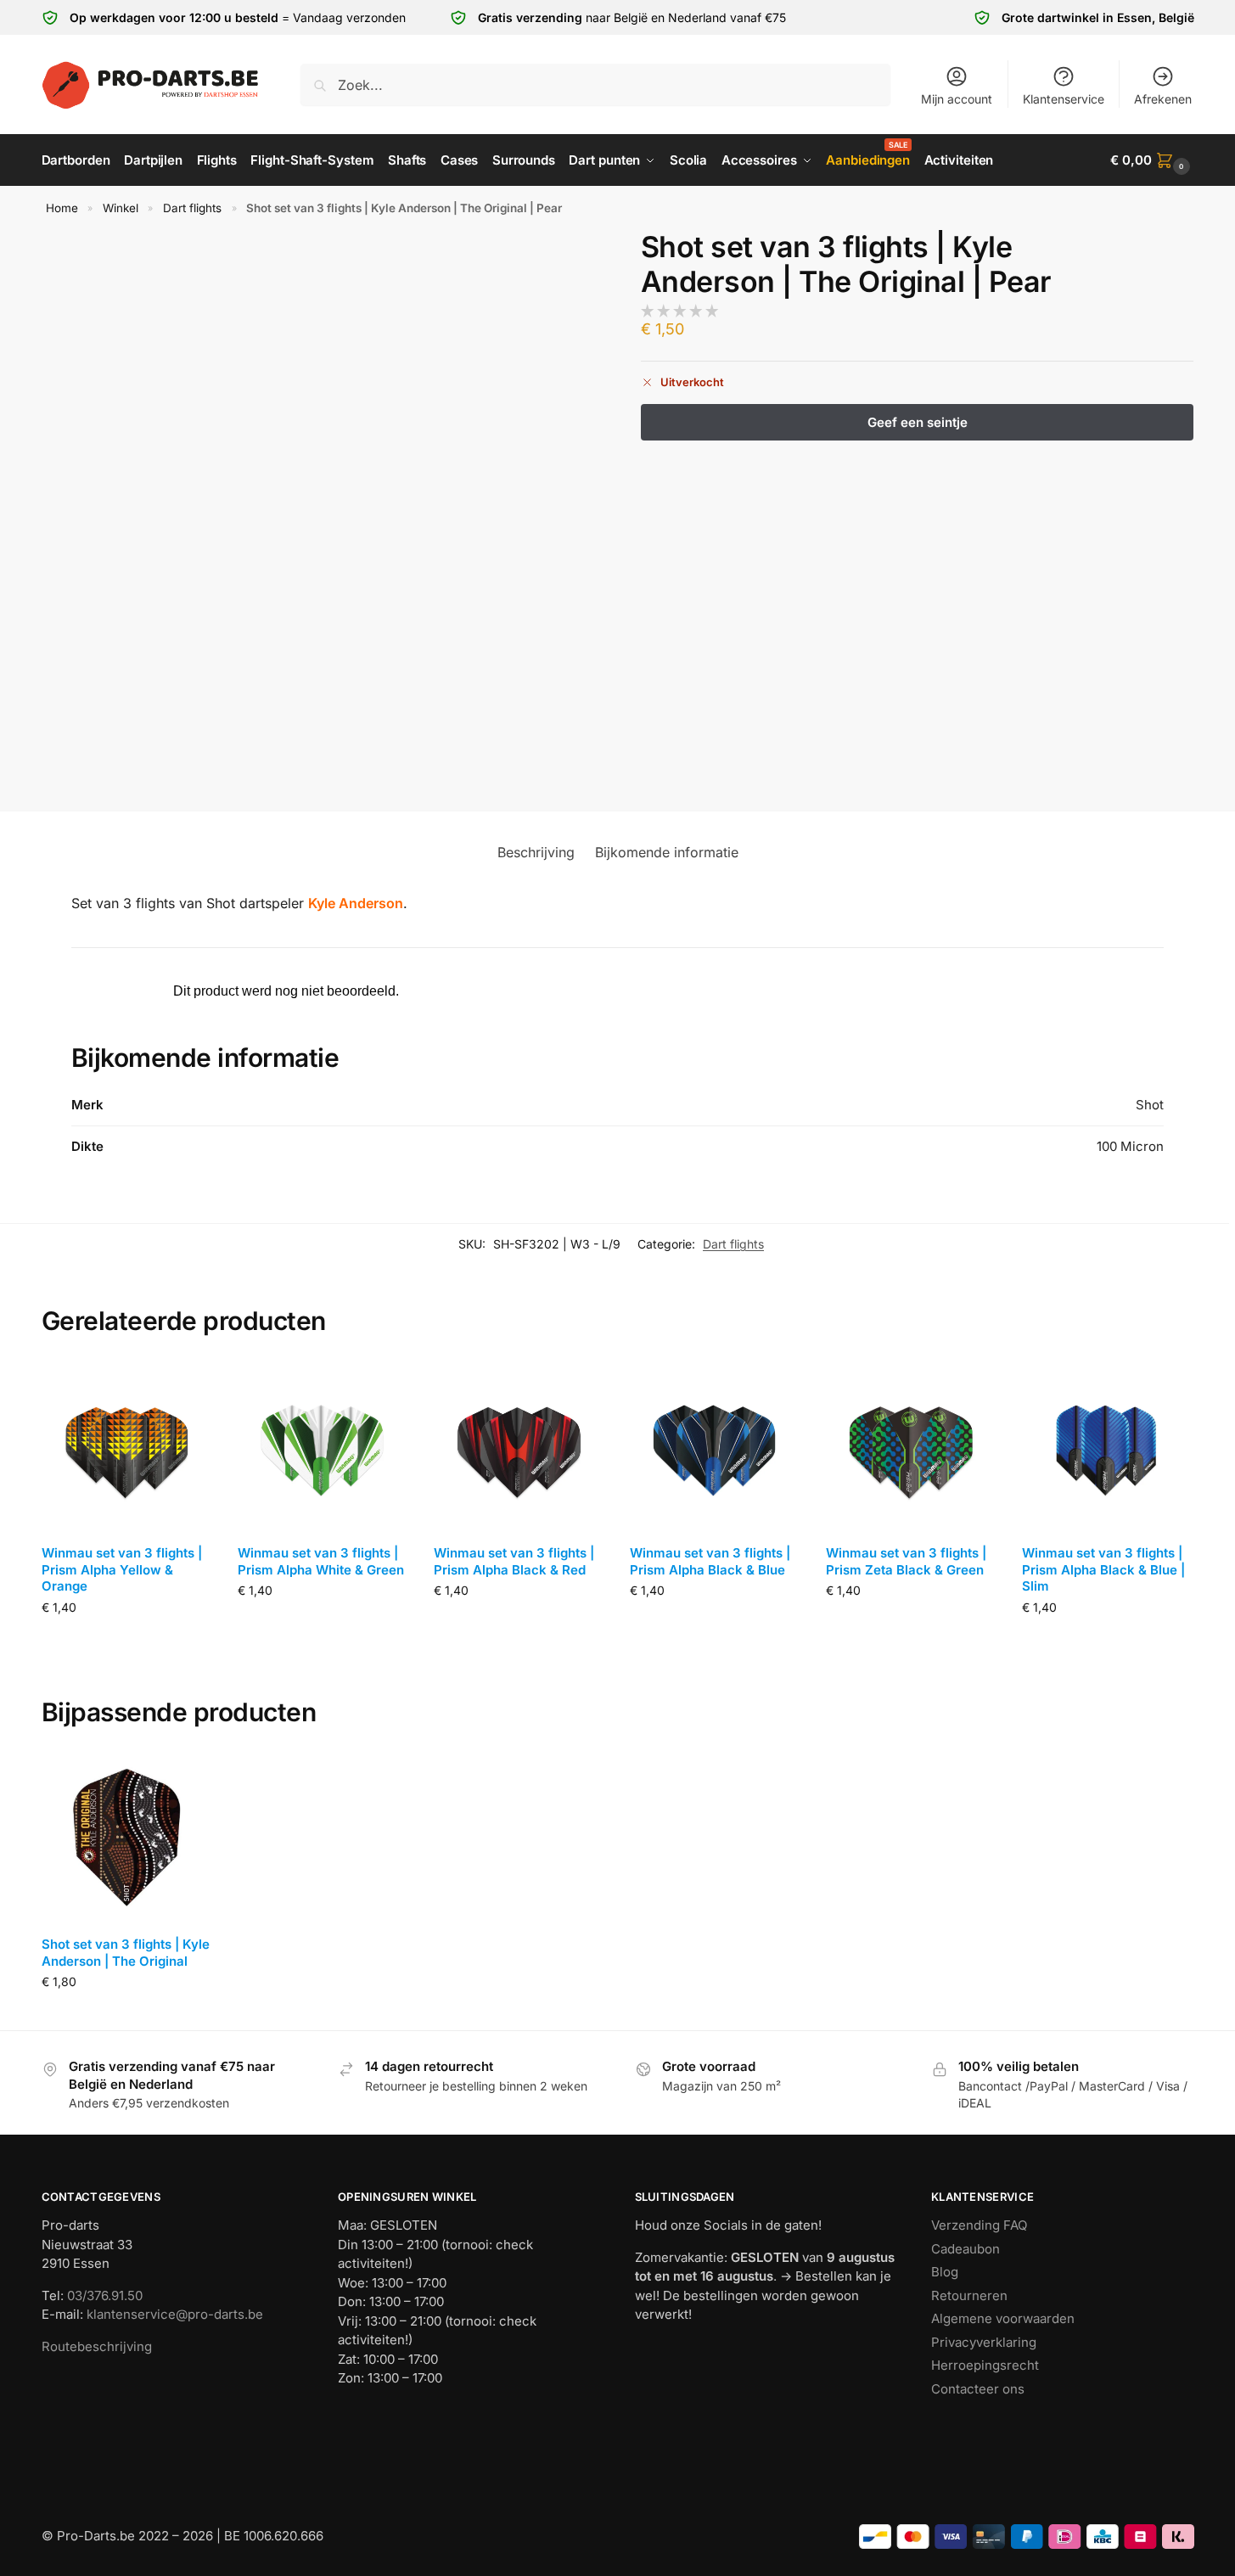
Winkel (121, 208)
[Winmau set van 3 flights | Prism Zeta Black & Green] (911, 1446)
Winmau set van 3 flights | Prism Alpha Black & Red (514, 1561)
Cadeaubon (966, 2249)
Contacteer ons (978, 2389)
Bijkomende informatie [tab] (667, 852)
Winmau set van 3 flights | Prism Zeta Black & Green (906, 1561)
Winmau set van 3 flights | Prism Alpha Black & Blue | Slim (1103, 1569)
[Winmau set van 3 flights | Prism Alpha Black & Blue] (715, 1446)
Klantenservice (1064, 99)
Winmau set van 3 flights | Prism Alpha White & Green (321, 1561)
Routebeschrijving (97, 2346)
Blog (945, 2272)
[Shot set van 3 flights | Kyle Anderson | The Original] (127, 1837)
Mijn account (957, 99)
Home (62, 208)
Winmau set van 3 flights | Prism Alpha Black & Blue (710, 1561)
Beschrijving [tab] (536, 852)
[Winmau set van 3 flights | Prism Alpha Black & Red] (519, 1446)
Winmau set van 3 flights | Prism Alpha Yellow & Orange (122, 1569)
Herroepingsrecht (985, 2365)
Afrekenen (1163, 99)
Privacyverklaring (984, 2342)
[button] (1152, 160)
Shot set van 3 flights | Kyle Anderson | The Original (126, 1953)
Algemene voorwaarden (1003, 2318)
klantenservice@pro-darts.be (175, 2314)
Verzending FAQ (979, 2225)
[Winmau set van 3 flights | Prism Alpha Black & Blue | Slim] (1107, 1446)
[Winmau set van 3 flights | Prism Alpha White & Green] (323, 1446)
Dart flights (192, 208)
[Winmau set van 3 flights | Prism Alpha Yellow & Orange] (127, 1446)
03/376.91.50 (105, 2295)
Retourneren (969, 2295)
